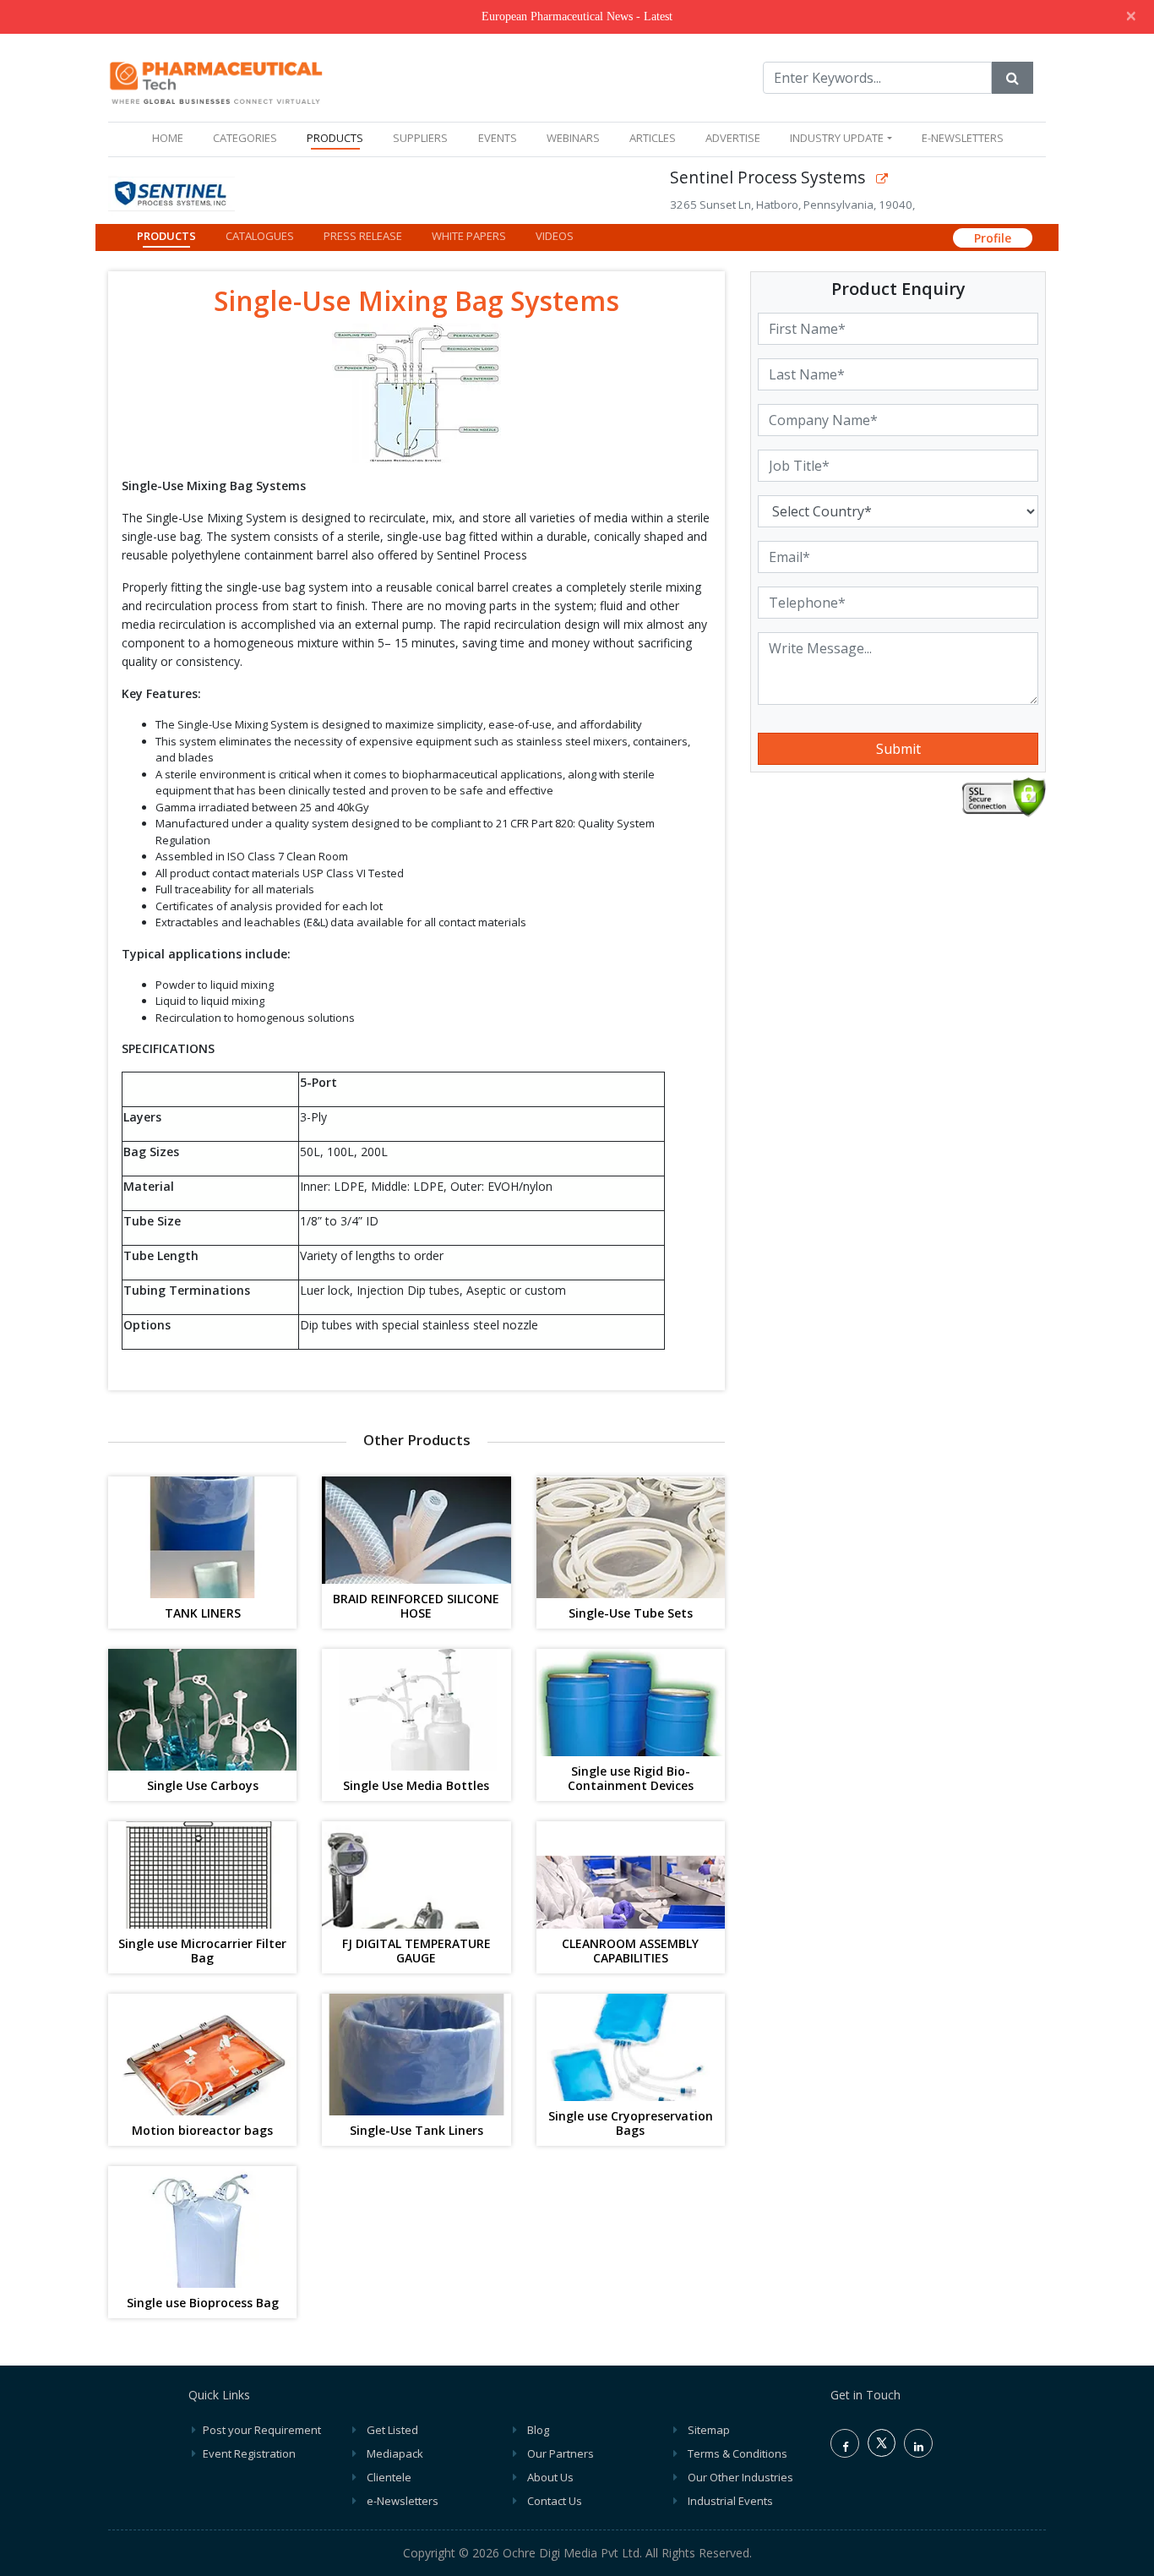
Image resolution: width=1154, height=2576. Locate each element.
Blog (538, 2430)
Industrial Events (730, 2501)
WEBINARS (573, 138)
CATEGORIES (245, 138)
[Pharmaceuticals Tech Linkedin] (918, 2443)
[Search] (1012, 78)
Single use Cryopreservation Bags (631, 2124)
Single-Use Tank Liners (416, 2131)
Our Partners (561, 2453)
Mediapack (395, 2453)
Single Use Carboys (203, 1786)
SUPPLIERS (420, 138)
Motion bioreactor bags (202, 2131)
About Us (550, 2477)
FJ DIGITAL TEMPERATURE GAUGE (416, 1951)
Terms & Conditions (738, 2453)
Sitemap (709, 2430)
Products (166, 236)
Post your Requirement (262, 2430)
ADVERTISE (733, 138)
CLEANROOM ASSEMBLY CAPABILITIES (630, 1951)
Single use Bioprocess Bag (203, 2303)
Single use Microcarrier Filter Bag (202, 1951)
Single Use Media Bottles (416, 1786)
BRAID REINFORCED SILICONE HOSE (416, 1607)
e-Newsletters (963, 138)
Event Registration (249, 2453)
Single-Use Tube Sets (631, 1614)
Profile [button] (993, 238)
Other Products (417, 1440)
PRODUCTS (335, 138)
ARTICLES (653, 138)
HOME (171, 137)
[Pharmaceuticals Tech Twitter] (882, 2453)
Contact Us (555, 2501)
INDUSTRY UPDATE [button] (837, 138)
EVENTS (498, 138)
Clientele (389, 2477)
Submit (898, 749)
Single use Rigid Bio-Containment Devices (631, 1779)
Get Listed (392, 2430)
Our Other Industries (740, 2477)
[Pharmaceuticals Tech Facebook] (845, 2443)
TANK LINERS (203, 1614)
